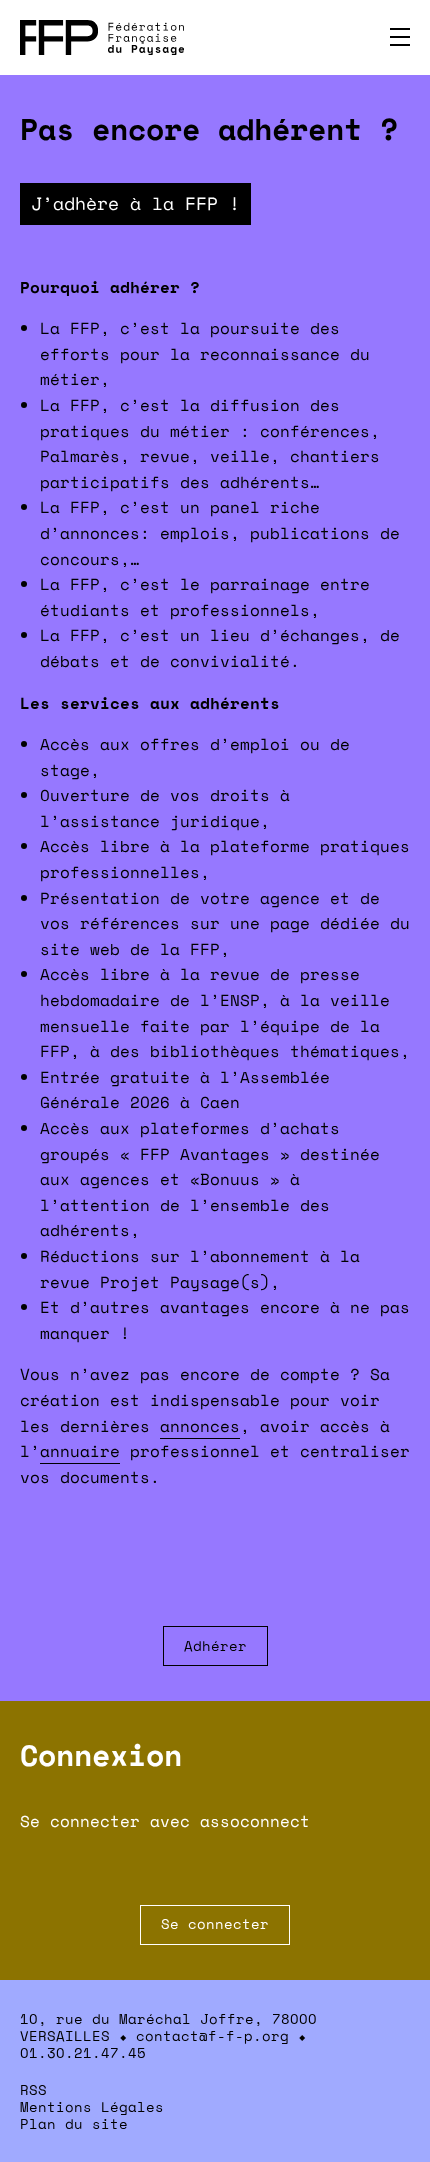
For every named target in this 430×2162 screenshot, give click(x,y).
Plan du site (74, 2123)
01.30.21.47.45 (83, 2052)
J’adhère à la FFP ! (135, 203)
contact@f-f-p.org (212, 2035)
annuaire (80, 1451)
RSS (33, 2089)
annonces (200, 1426)
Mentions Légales (92, 2106)
